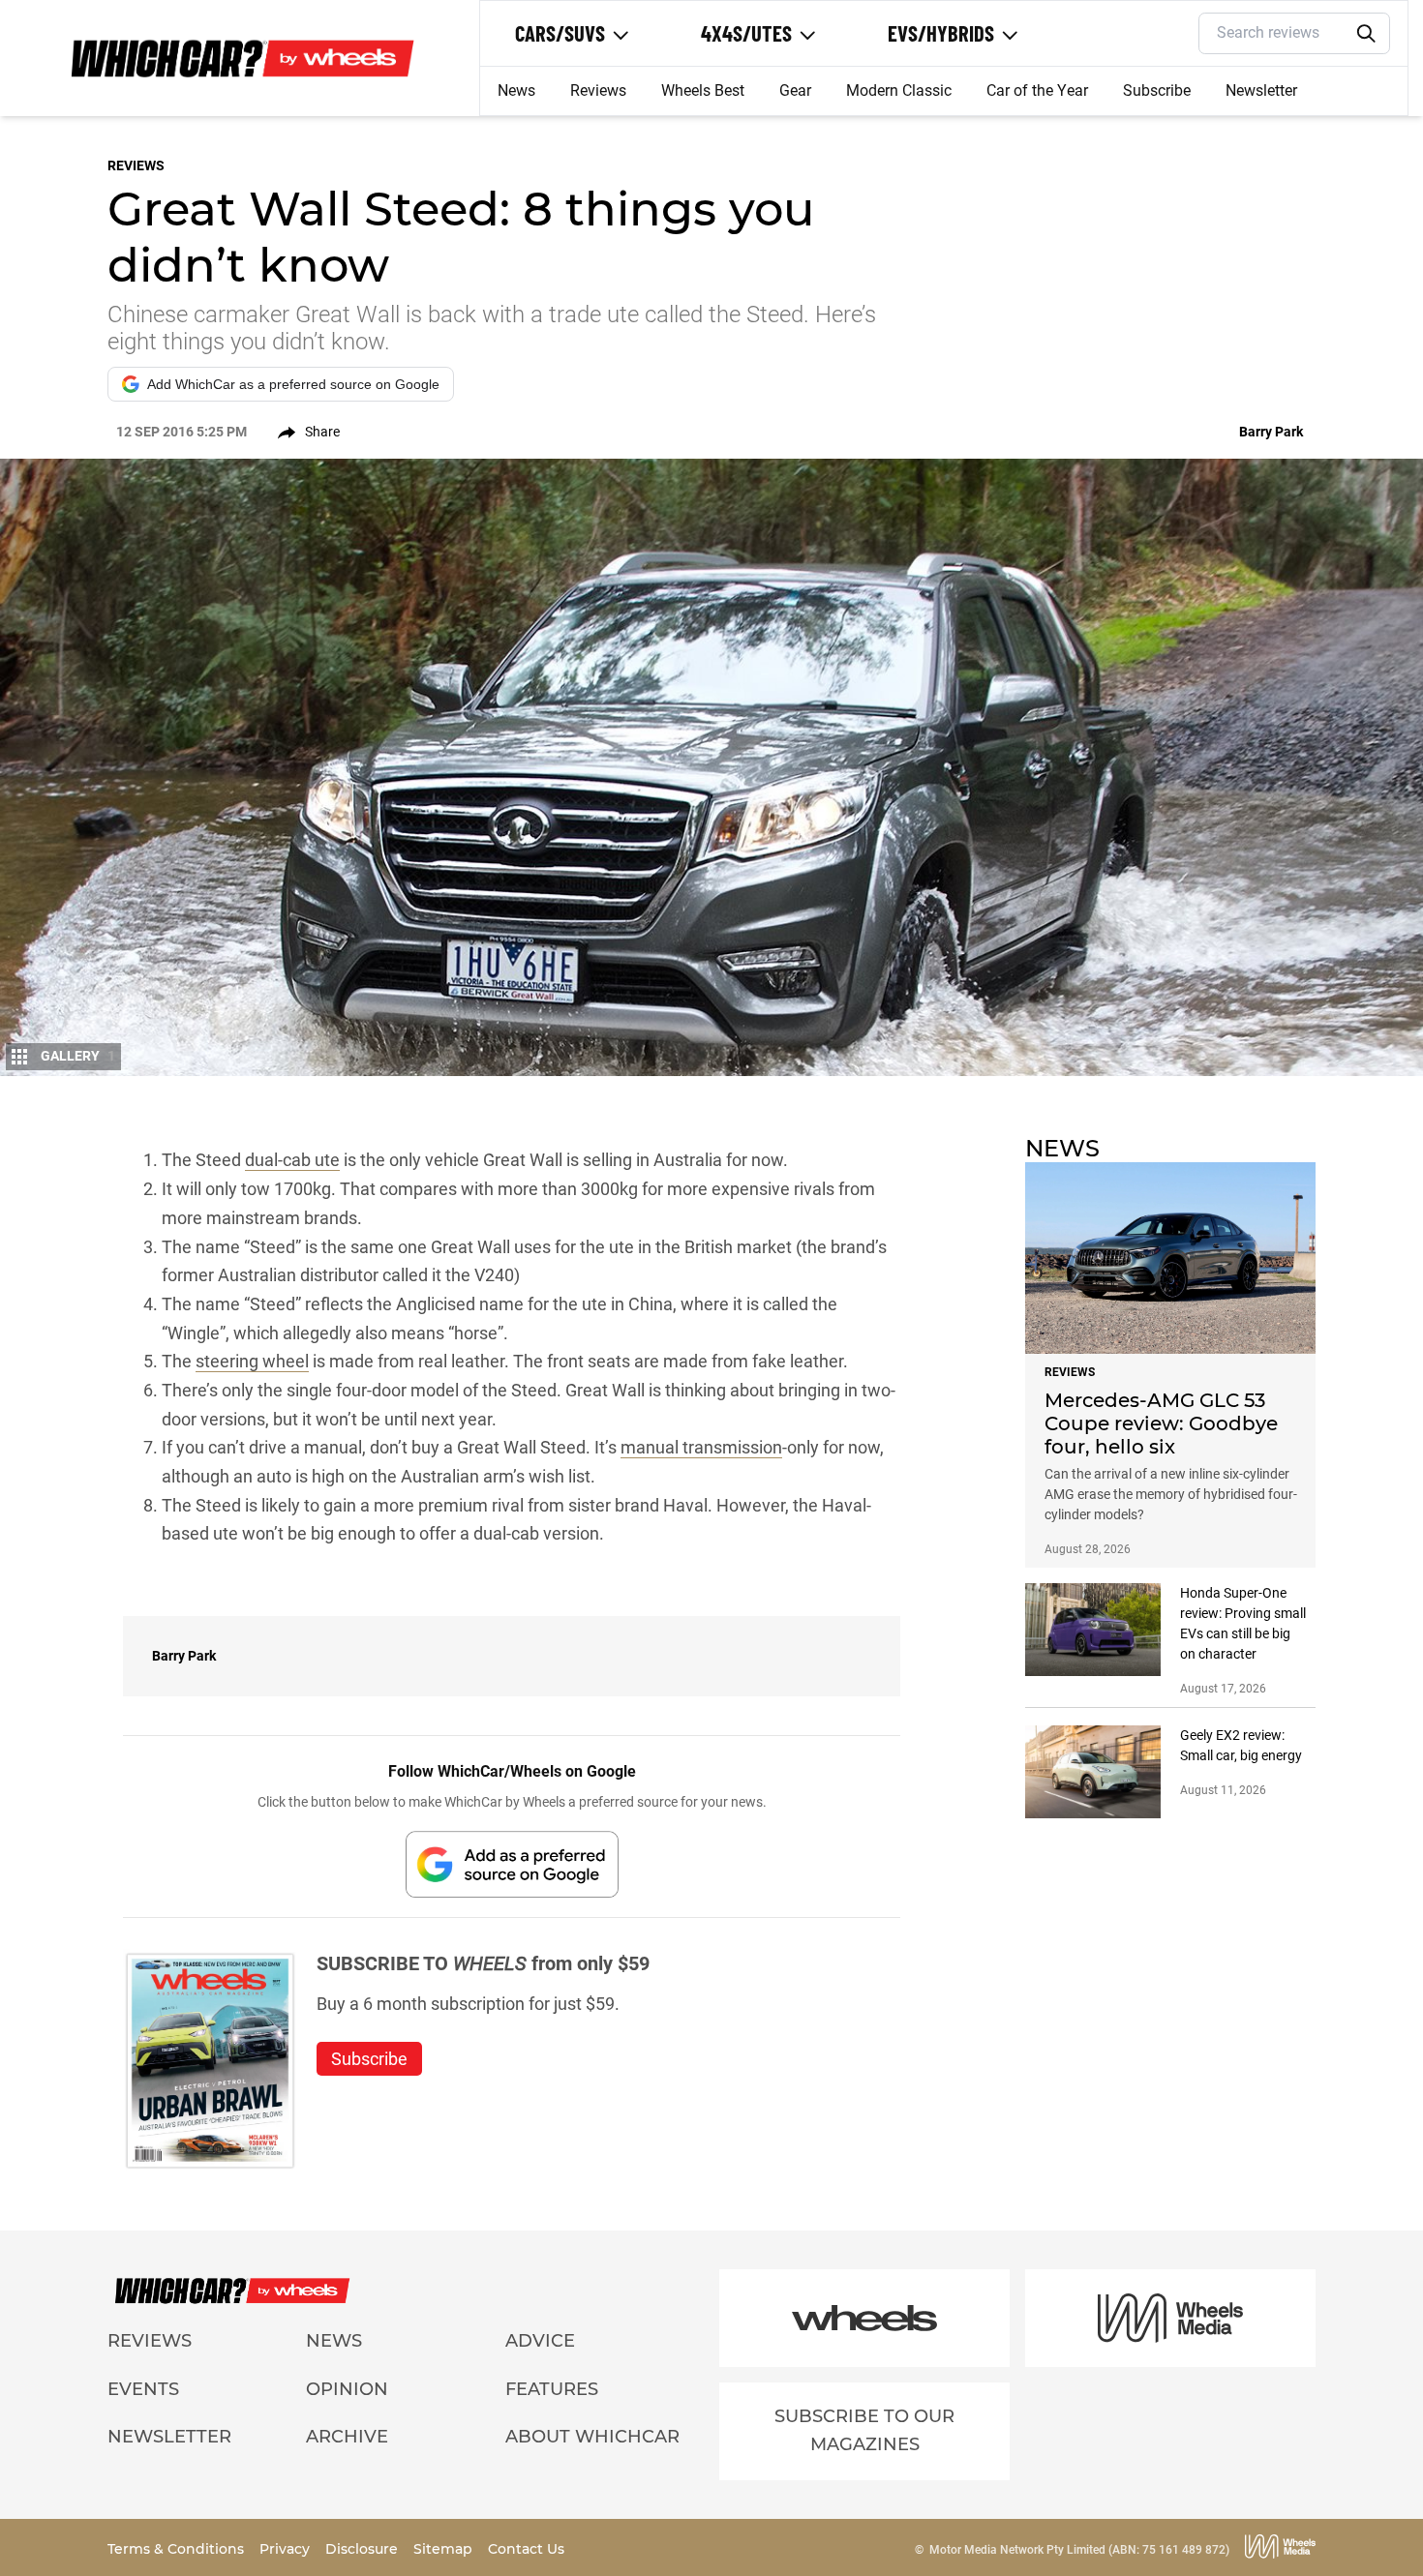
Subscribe (1157, 90)
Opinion (347, 2389)
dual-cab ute (292, 1160)
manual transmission (701, 1447)
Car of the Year (1037, 90)
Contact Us (526, 2549)
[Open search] (1367, 34)
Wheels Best (703, 90)
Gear (795, 90)
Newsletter (1261, 90)
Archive (347, 2437)
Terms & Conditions (178, 2549)
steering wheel (252, 1361)
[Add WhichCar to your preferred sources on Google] (512, 1864)
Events (143, 2389)
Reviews (598, 90)
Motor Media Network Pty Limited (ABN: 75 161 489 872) (1079, 2550)
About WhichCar (592, 2437)
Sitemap (445, 2549)
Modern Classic (899, 90)
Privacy (287, 2549)
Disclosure (363, 2549)
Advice (540, 2341)
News (516, 90)
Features (552, 2389)
